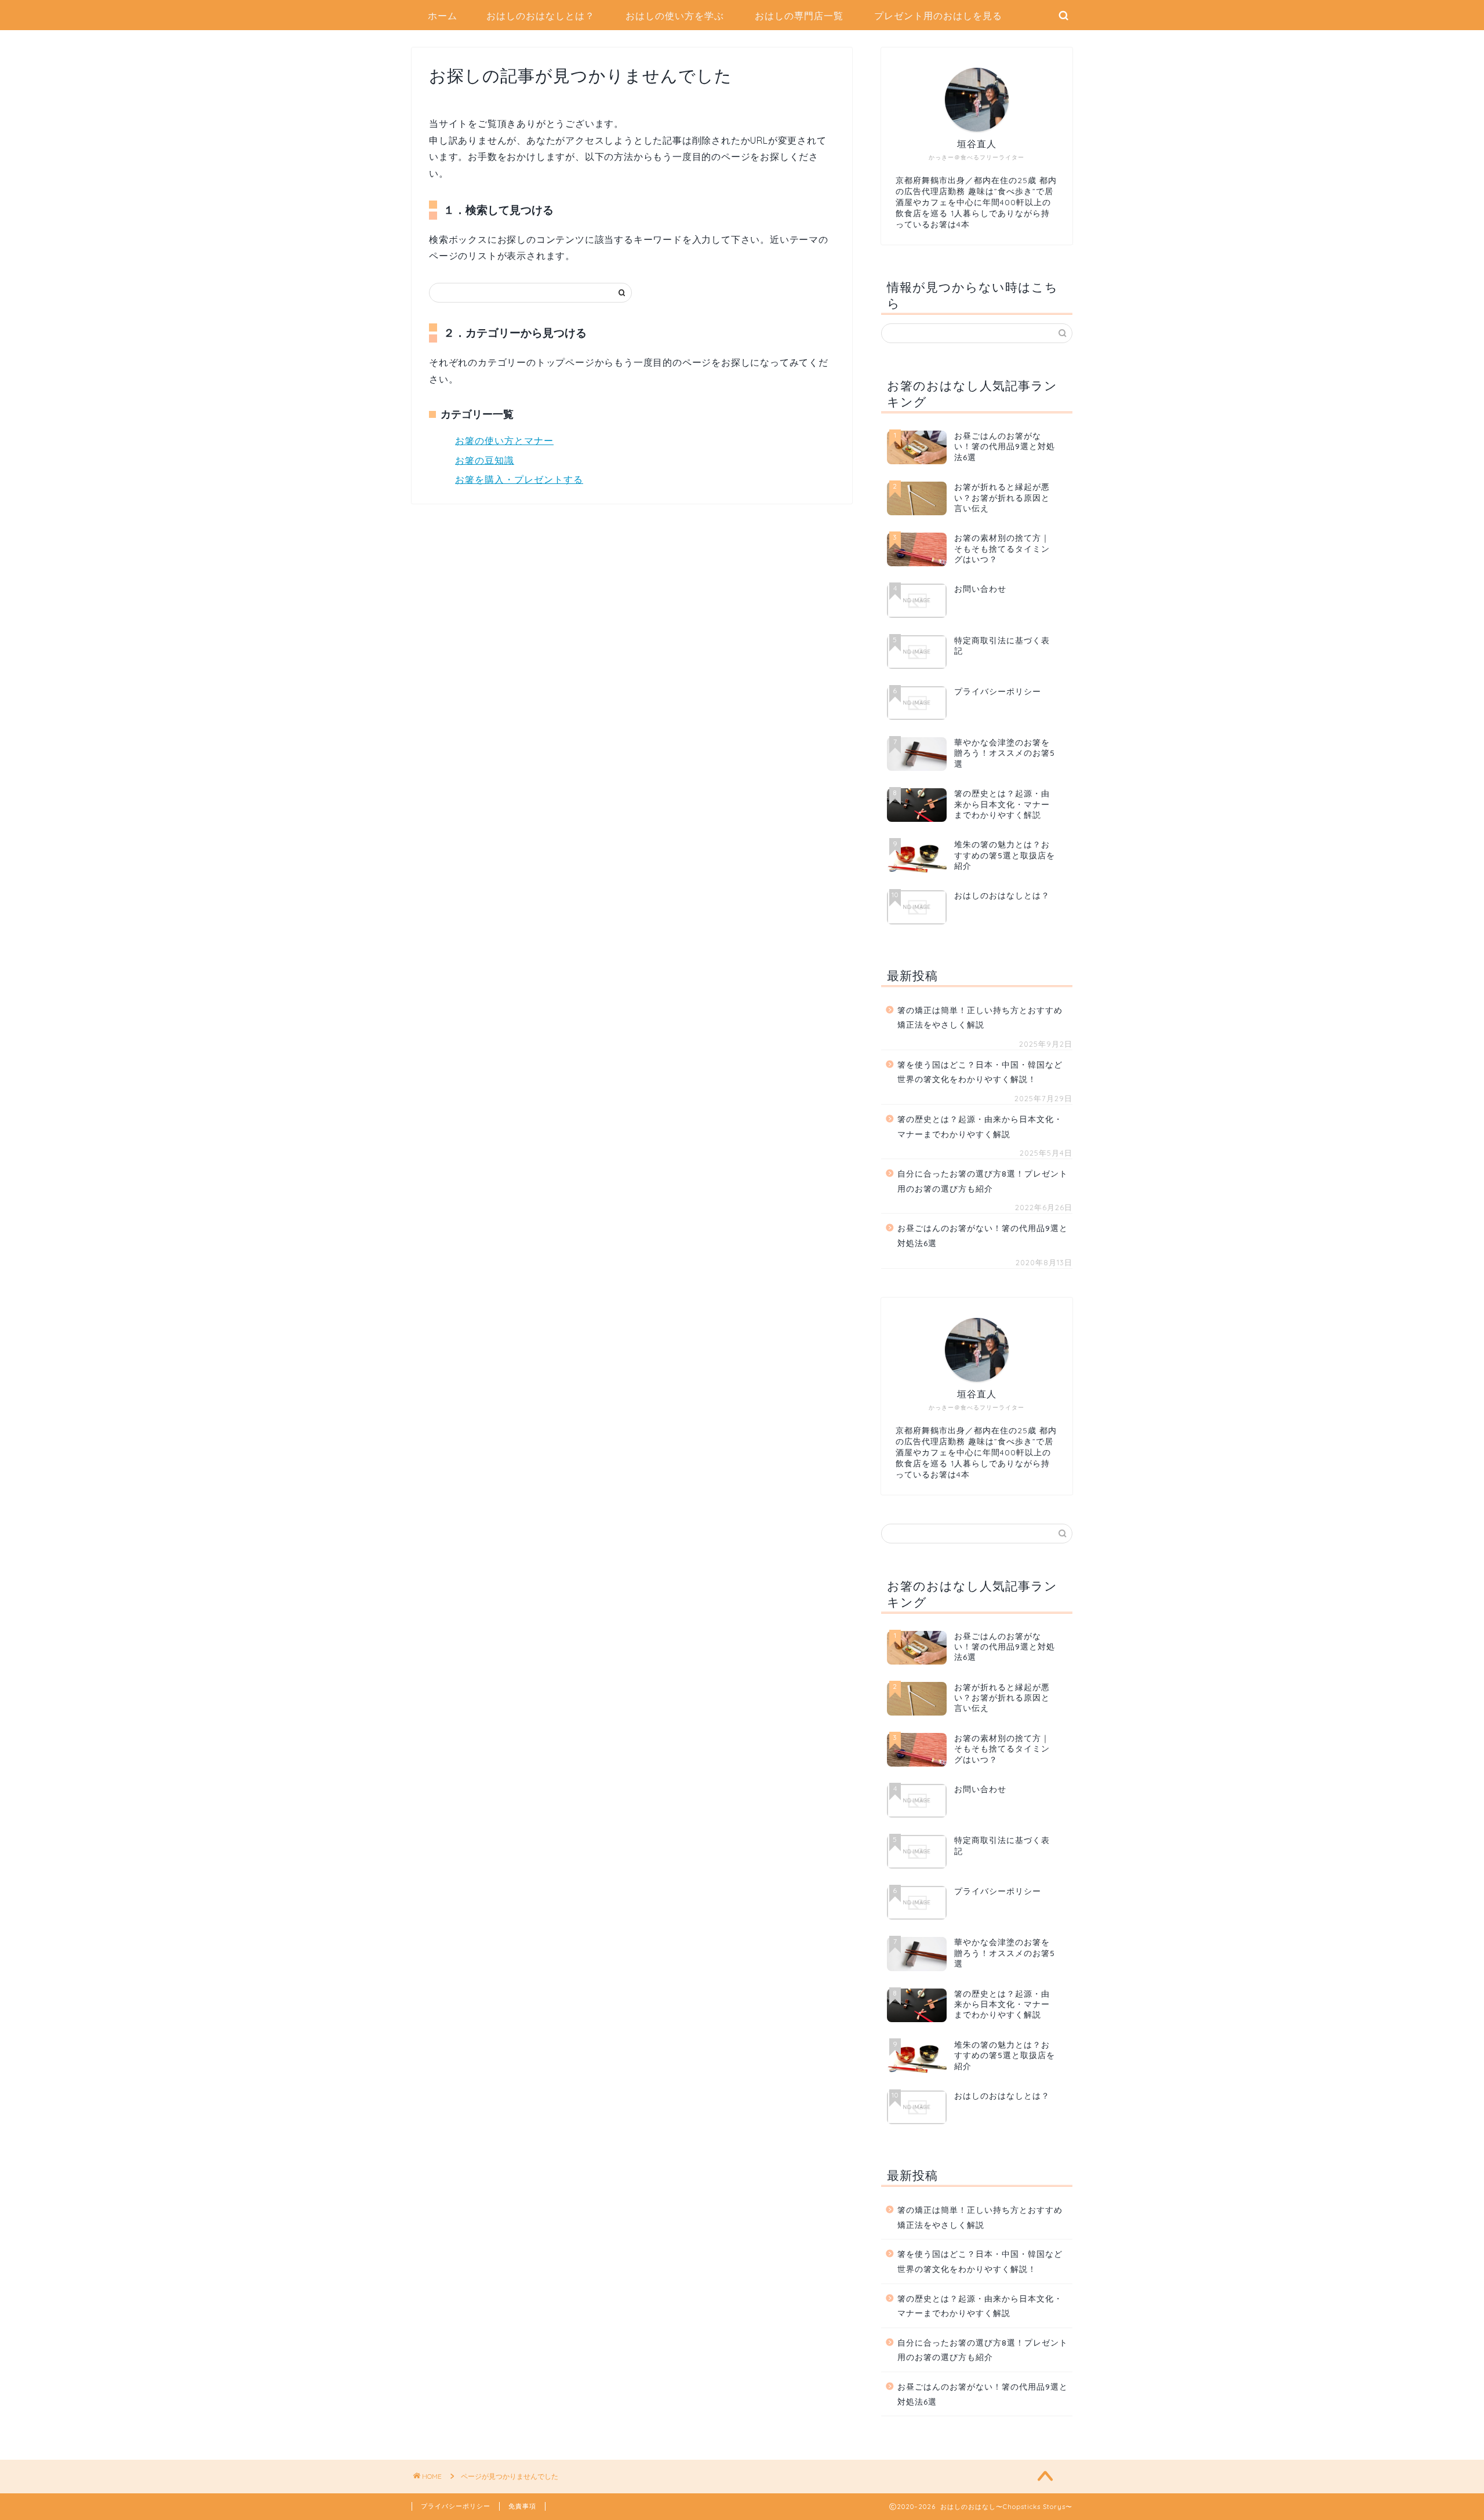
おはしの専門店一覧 (799, 16)
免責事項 (522, 2506)
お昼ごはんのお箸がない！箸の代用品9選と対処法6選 (983, 1235)
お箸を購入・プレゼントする (519, 479)
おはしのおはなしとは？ (541, 16)
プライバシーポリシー (456, 2506)
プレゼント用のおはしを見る (938, 16)
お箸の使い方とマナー (504, 440)
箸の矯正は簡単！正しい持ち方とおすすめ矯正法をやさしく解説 (980, 1017)
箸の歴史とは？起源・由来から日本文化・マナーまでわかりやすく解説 (980, 1126)
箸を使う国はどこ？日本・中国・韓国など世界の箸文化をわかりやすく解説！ (980, 1072)
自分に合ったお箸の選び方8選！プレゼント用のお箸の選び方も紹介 (983, 1181)
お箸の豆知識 (485, 460)
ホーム (443, 16)
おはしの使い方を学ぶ (675, 16)
